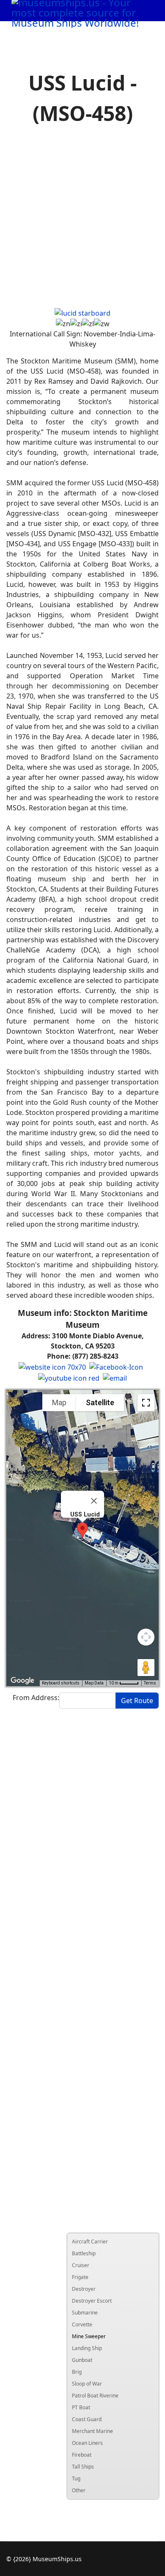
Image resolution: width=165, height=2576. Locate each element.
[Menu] (140, 32)
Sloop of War (87, 2384)
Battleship (84, 2253)
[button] (82, 1530)
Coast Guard (87, 2419)
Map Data (94, 1683)
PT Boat (81, 2407)
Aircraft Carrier (90, 2242)
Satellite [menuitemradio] (100, 1402)
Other (79, 2490)
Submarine (85, 2313)
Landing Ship (87, 2348)
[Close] (94, 1501)
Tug (76, 2478)
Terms (150, 1683)
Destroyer (84, 2289)
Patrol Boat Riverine (95, 2396)
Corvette (82, 2324)
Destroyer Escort (92, 2301)
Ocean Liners (87, 2443)
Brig (77, 2372)
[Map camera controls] (146, 1637)
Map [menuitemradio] (59, 1402)
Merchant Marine (92, 2431)
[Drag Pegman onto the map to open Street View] (146, 1668)
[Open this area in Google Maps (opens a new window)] (22, 1681)
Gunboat (82, 2360)
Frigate (80, 2277)
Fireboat (82, 2455)
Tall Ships (83, 2467)
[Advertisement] (82, 218)
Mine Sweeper (89, 2336)
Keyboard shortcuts (61, 1683)
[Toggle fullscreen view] (146, 1403)
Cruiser (81, 2265)
